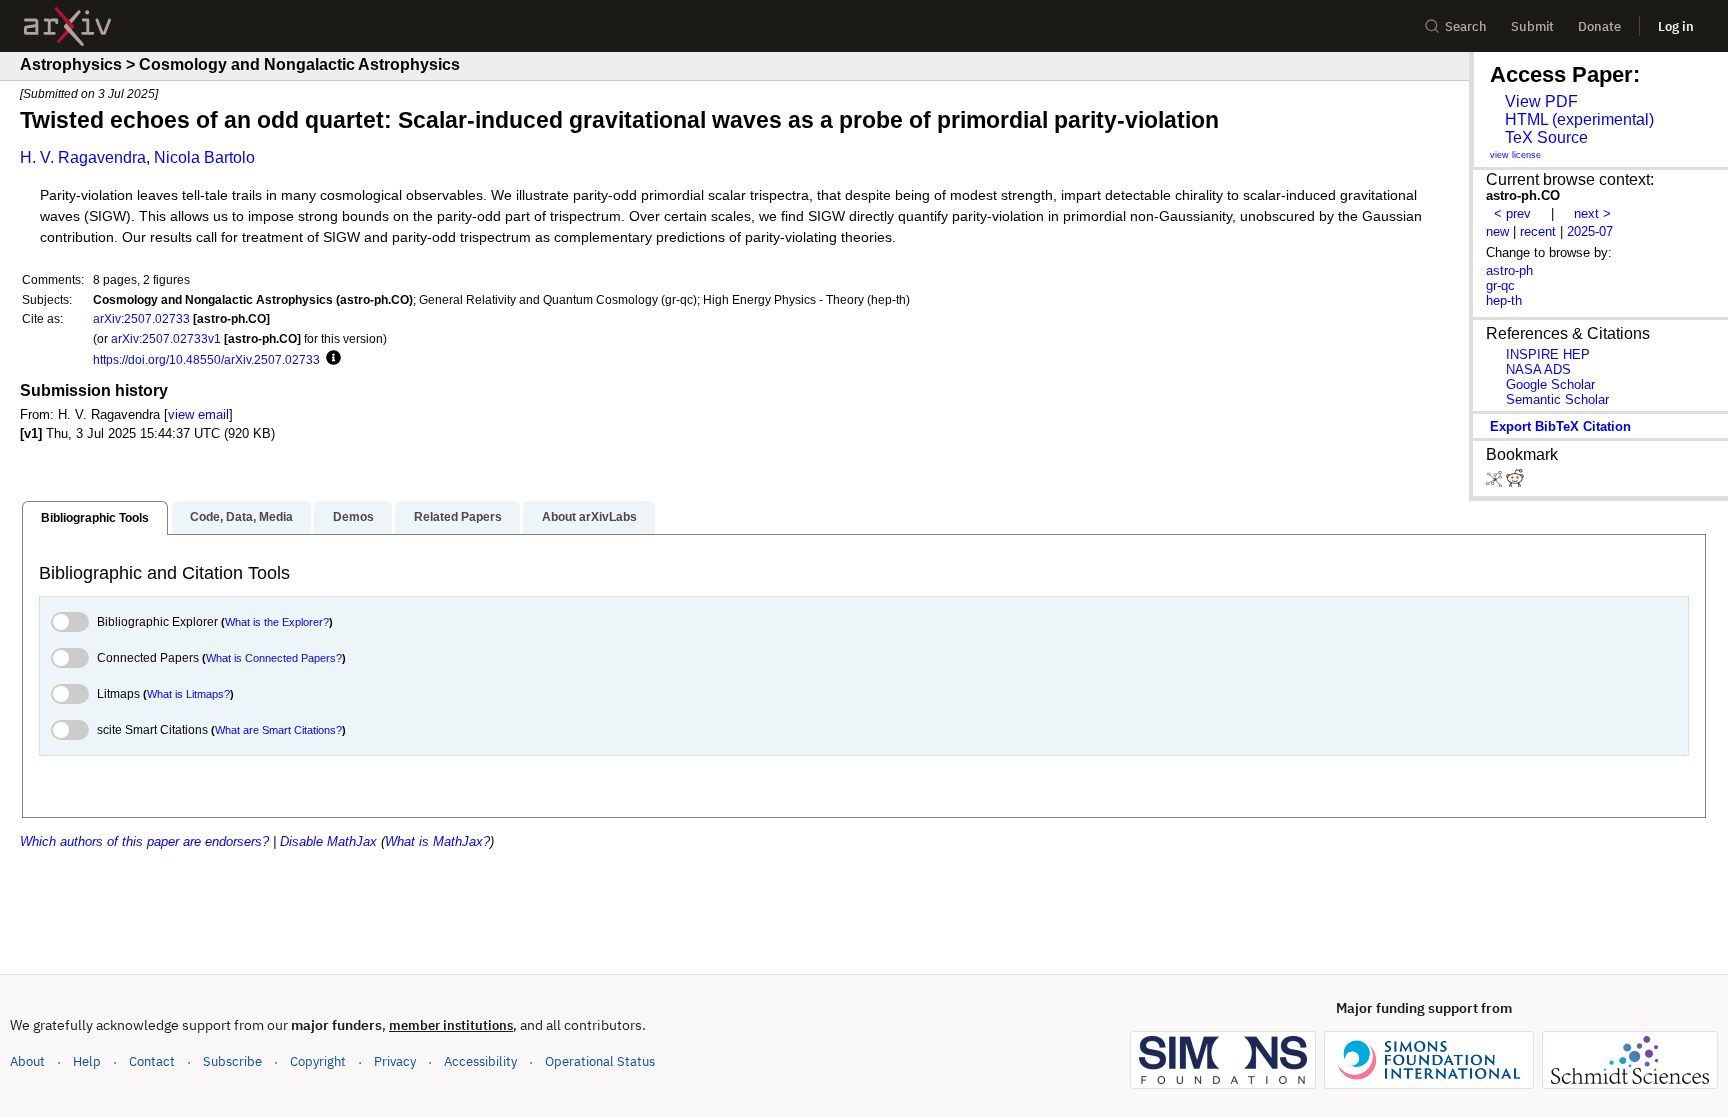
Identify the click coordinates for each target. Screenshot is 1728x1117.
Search (1466, 26)
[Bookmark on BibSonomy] (1496, 482)
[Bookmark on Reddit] (1515, 482)
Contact (152, 1061)
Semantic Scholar (1557, 399)
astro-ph (1509, 270)
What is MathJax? (437, 841)
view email (198, 414)
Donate (1599, 26)
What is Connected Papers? (274, 658)
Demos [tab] (353, 517)
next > (1592, 213)
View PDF (1541, 101)
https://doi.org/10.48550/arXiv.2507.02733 (206, 359)
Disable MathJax (328, 841)
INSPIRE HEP (1548, 354)
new (1497, 231)
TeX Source (1546, 137)
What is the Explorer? (277, 622)
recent (1538, 231)
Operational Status (600, 1061)
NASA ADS (1538, 369)
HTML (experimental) (1579, 119)
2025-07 (1590, 231)
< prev (1512, 213)
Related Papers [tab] (458, 517)
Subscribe (232, 1061)
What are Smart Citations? (278, 730)
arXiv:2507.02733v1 (166, 338)
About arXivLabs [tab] (589, 517)
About (27, 1061)
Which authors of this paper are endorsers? (144, 841)
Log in (1676, 26)
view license (1515, 155)
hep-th (1504, 300)
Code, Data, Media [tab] (241, 517)
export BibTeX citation (1560, 426)
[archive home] (67, 26)
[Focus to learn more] (330, 359)
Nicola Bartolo (204, 157)
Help (87, 1061)
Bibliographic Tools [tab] (95, 518)
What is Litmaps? (188, 694)
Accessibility (480, 1061)
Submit (1532, 26)
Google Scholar (1550, 384)
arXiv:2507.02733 (141, 318)
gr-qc (1500, 285)
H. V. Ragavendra (83, 157)
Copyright (318, 1061)
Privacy (395, 1061)
